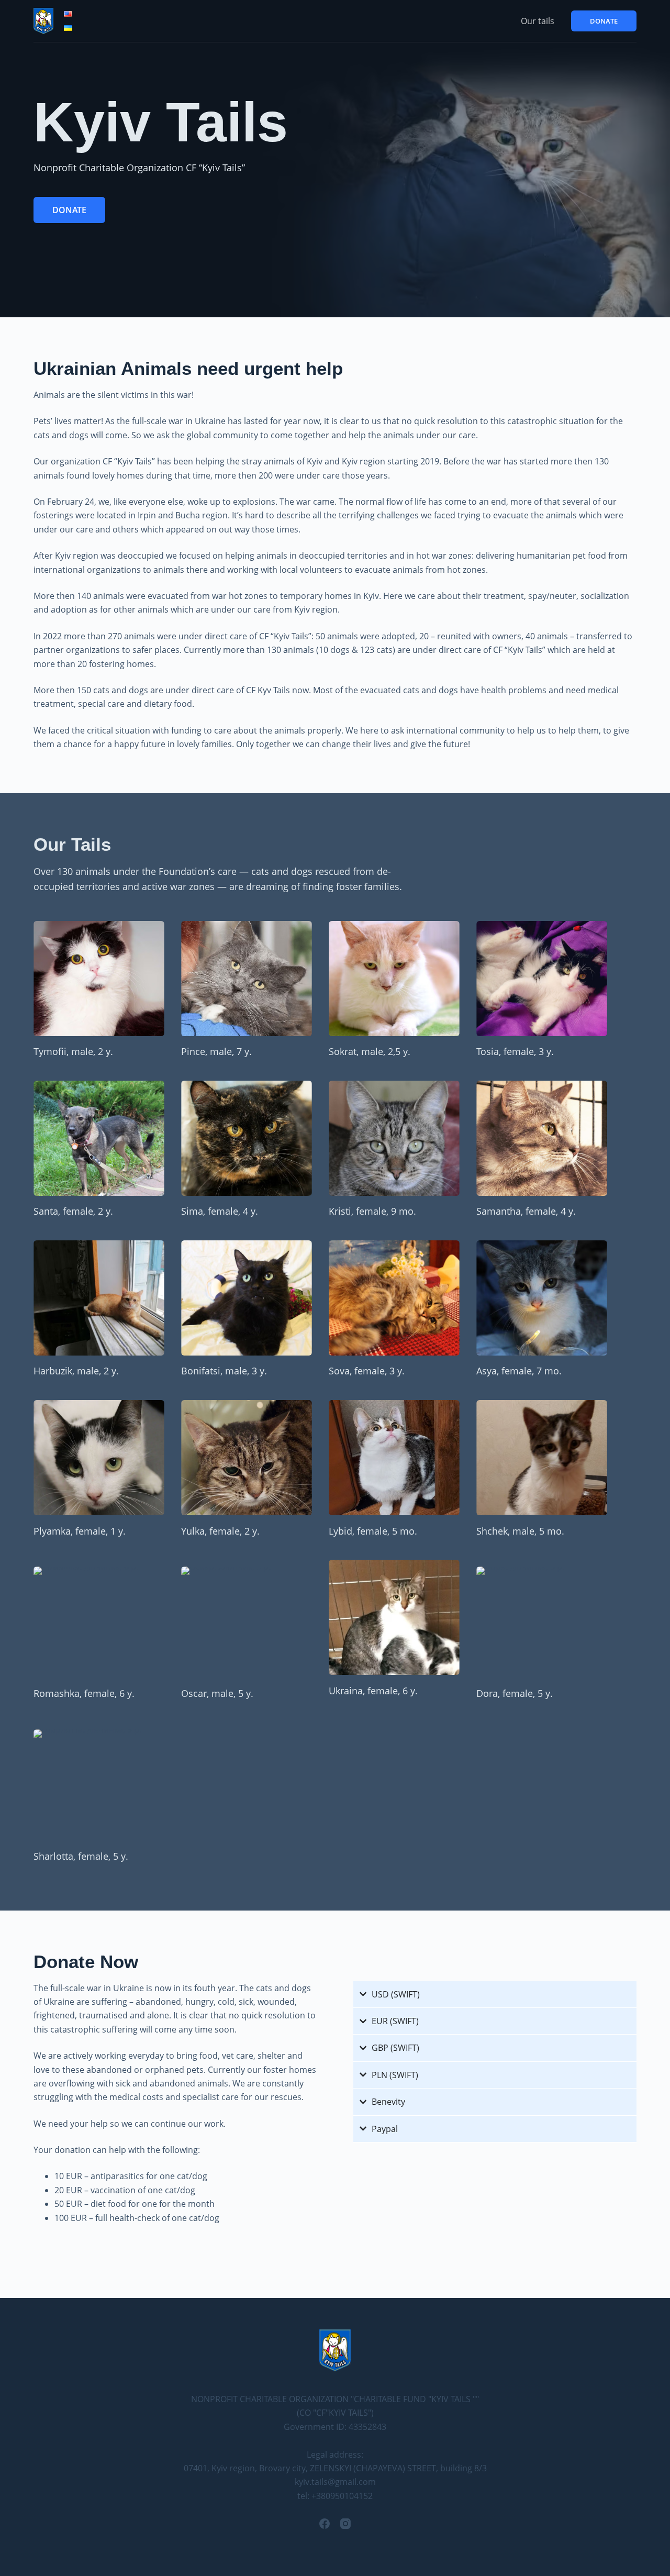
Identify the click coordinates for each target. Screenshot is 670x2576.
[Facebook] (325, 2524)
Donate (604, 21)
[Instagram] (345, 2524)
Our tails (538, 21)
